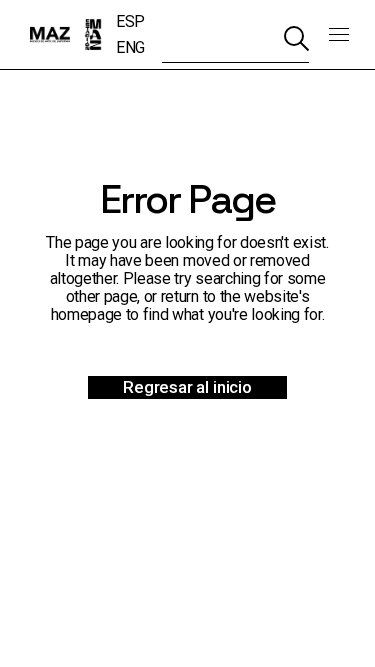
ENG (130, 47)
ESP (130, 21)
